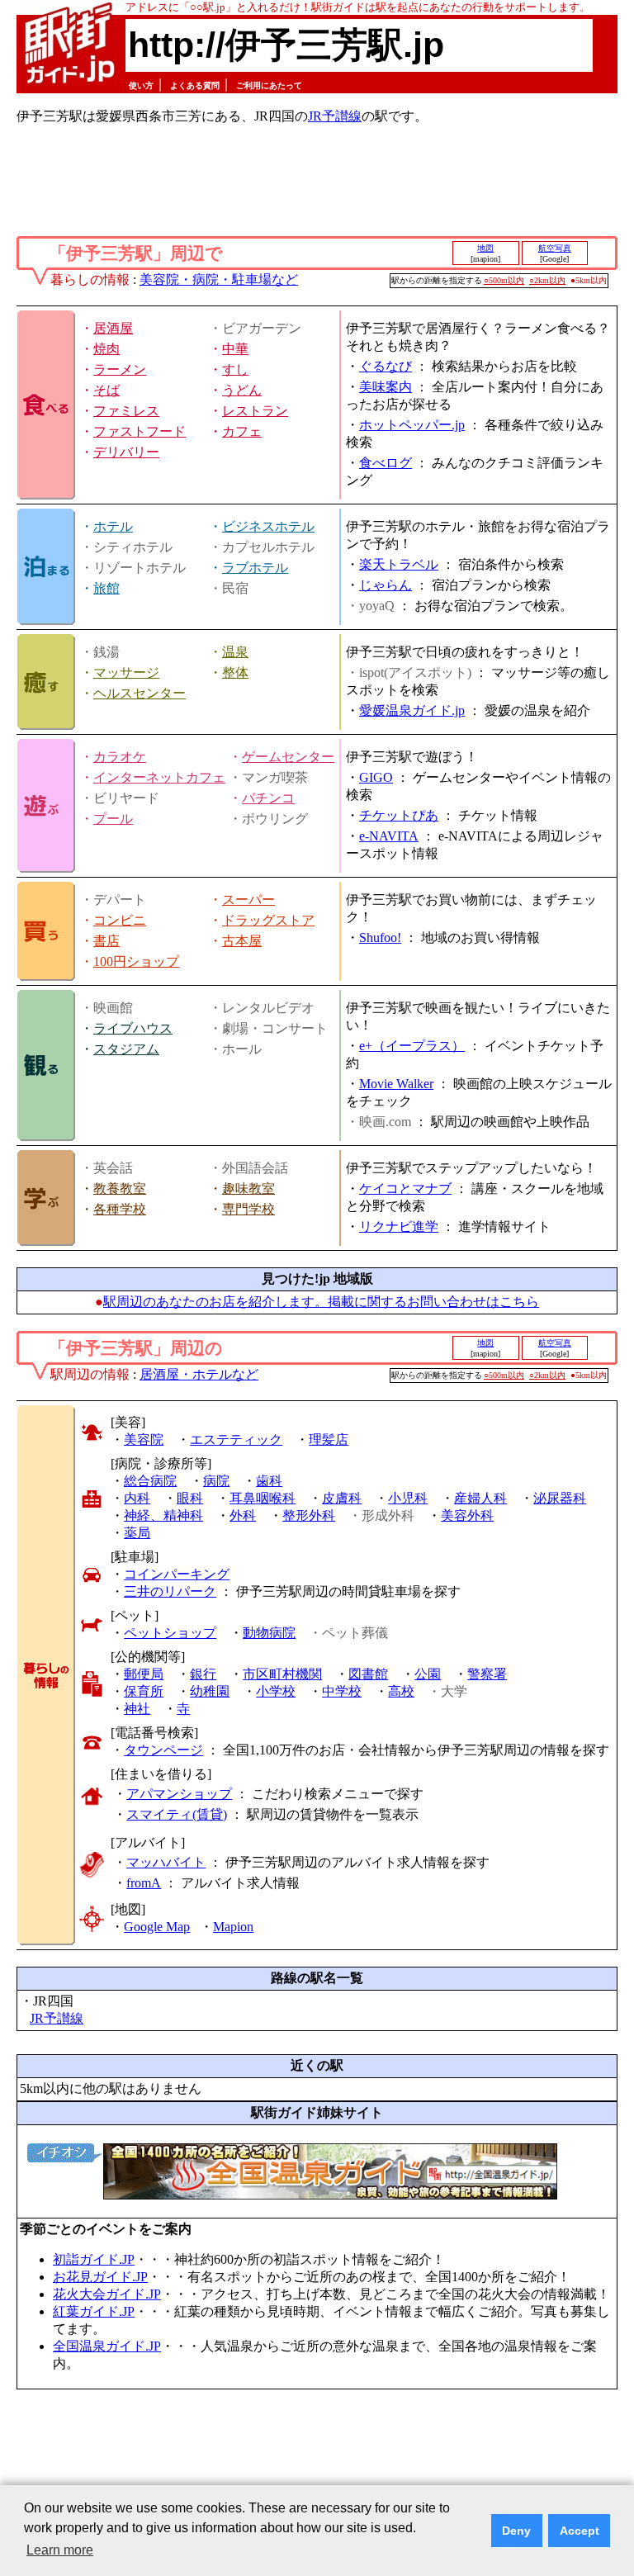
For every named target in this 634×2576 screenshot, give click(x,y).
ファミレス (126, 411)
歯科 (269, 1481)
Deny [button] (516, 2531)
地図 (485, 248)
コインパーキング (177, 1574)
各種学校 (120, 1209)
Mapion (233, 1927)
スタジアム (126, 1049)
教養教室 (120, 1189)
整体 (235, 672)
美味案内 (386, 387)
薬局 (137, 1533)
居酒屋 (113, 328)
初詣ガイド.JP (94, 2259)
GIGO (376, 777)
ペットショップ (170, 1633)
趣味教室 (248, 1189)
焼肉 (106, 349)
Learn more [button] (60, 2550)
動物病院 (269, 1633)
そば (106, 390)
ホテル (113, 526)
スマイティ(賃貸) (177, 1814)
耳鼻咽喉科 (263, 1498)
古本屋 (242, 941)
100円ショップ (136, 961)
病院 (216, 1481)
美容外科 (467, 1515)
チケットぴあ (399, 815)
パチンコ (268, 798)
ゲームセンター (288, 757)
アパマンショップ (179, 1794)
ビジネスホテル (268, 526)
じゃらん (386, 585)
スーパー (248, 900)
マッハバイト (166, 1862)
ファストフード (140, 431)
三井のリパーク (170, 1591)
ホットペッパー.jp (412, 425)
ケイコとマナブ (405, 1189)
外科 (243, 1515)
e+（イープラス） (412, 1046)
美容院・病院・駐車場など (219, 279)
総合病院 (150, 1481)
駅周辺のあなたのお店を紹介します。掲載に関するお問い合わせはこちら (321, 1302)
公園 (428, 1674)
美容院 (144, 1440)
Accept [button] (580, 2531)
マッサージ (126, 672)
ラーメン (120, 369)
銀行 (203, 1674)
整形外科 (309, 1515)
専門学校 (248, 1209)
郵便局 (144, 1674)
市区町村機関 (282, 1674)
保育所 (144, 1691)
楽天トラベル (399, 564)
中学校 (342, 1691)
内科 (137, 1498)
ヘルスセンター (140, 693)
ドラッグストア (268, 920)
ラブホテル (255, 568)
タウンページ (163, 1750)
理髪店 (329, 1440)
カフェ (242, 431)
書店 (106, 941)
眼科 (190, 1498)
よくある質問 (195, 85)
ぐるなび (386, 366)
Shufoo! (380, 938)
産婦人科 (480, 1498)
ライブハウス (133, 1028)
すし (235, 369)
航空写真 (555, 248)
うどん (242, 390)
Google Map (157, 1927)
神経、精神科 (163, 1515)
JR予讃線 (335, 116)
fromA (144, 1883)
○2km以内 (547, 280)
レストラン (255, 411)
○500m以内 (504, 280)
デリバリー (126, 452)
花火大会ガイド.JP (107, 2294)
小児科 (408, 1498)
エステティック (236, 1440)
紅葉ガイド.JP (94, 2311)
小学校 (276, 1691)
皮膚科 (342, 1498)
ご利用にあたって (269, 85)
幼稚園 (210, 1691)
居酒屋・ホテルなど (199, 1374)
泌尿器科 (560, 1498)
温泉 (235, 652)
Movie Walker (396, 1084)
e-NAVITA (389, 836)
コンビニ (120, 920)
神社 (137, 1709)
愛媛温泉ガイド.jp (412, 710)
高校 (401, 1691)
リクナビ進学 (399, 1226)
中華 (235, 349)
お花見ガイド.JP (100, 2277)
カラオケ (120, 757)
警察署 (487, 1674)
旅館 (106, 588)
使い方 (141, 85)
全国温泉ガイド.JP (107, 2346)
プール (113, 819)
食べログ (386, 463)
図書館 (368, 1674)
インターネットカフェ (159, 777)
